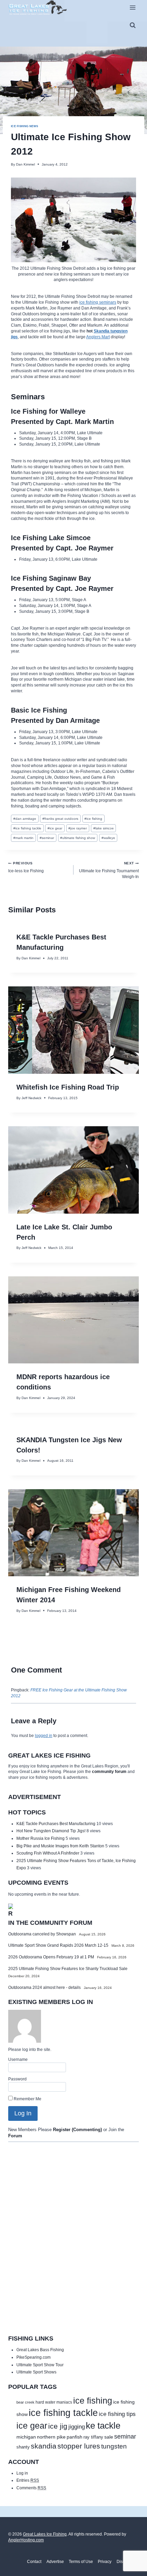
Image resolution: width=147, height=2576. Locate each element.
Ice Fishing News (25, 126)
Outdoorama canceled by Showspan (42, 1934)
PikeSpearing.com (34, 2357)
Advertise (55, 2562)
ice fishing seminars (98, 302)
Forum (15, 2136)
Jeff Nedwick (31, 1098)
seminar (47, 838)
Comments (31, 2488)
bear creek (25, 2402)
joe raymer (78, 828)
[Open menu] (132, 7)
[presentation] (73, 1030)
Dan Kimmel (25, 164)
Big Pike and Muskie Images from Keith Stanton (60, 1846)
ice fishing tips (117, 2414)
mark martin (23, 838)
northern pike (51, 2437)
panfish (75, 2437)
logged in (44, 1736)
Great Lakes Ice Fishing (45, 2534)
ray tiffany (93, 2437)
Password (17, 2079)
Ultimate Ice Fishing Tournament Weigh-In (109, 870)
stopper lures (79, 2446)
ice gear (55, 828)
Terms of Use (81, 2562)
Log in (22, 2473)
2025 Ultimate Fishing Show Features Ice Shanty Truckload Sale (68, 1969)
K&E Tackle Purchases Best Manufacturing (56, 1824)
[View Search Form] (133, 25)
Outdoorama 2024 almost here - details (44, 1988)
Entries (28, 2480)
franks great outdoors (60, 819)
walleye (108, 838)
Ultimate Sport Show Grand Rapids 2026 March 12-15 (58, 1945)
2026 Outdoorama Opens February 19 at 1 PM (51, 1957)
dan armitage (25, 819)
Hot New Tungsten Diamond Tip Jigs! (51, 1831)
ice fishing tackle (27, 828)
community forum (109, 1772)
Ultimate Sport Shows (36, 2372)
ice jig (58, 2426)
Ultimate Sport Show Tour (40, 2365)
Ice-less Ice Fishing (26, 867)
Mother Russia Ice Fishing (41, 1838)
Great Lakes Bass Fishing (40, 2350)
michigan (26, 2437)
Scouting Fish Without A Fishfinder (48, 1853)
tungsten (114, 2446)
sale (109, 2437)
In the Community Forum (50, 1923)
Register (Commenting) (77, 2130)
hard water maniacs (54, 2402)
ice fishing (93, 819)
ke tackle (103, 2426)
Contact (34, 2562)
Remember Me (27, 2099)
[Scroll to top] (128, 2559)
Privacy (105, 2562)
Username (18, 2059)
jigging (77, 2427)
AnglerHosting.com (26, 2540)
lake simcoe (104, 828)
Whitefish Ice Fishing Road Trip (68, 1087)
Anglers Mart (98, 337)
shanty (23, 2447)
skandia (44, 2446)
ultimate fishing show (78, 838)
